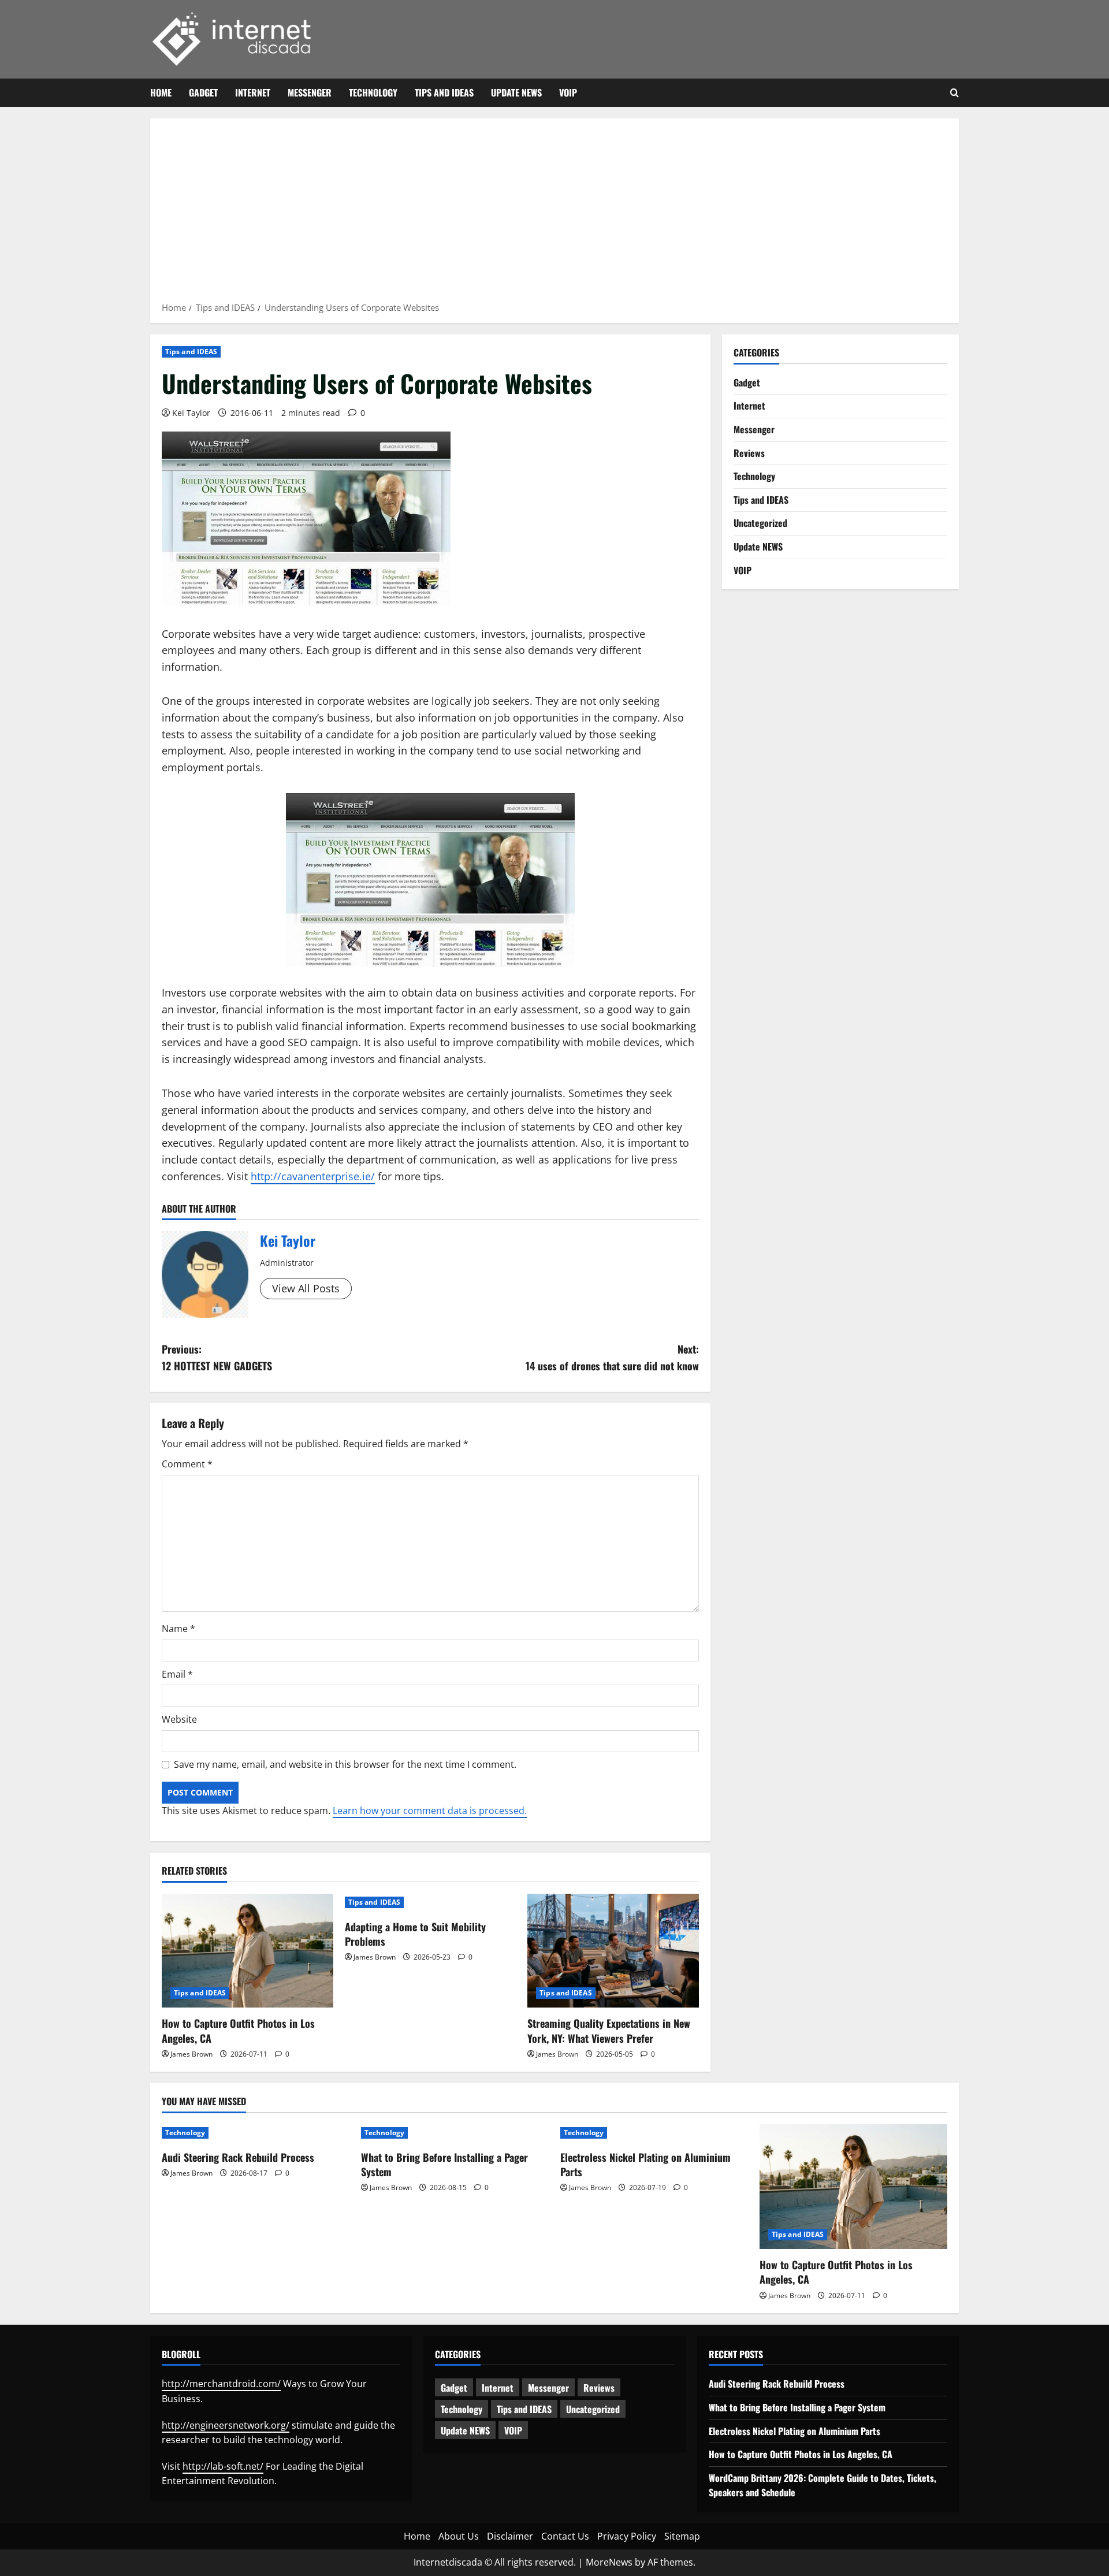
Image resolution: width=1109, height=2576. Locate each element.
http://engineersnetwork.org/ (226, 2425)
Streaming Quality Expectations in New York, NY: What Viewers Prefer (609, 2030)
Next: (612, 1357)
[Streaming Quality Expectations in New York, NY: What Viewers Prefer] (613, 1951)
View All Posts (306, 1288)
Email (177, 1674)
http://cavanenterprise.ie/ (313, 1176)
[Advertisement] (554, 214)
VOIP (568, 92)
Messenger (310, 92)
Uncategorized (760, 523)
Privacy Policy (627, 2536)
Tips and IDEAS (444, 92)
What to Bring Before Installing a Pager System (444, 2164)
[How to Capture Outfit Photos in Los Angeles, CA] (248, 1951)
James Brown (191, 2054)
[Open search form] (954, 93)
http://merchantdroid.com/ (221, 2384)
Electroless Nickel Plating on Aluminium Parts (645, 2164)
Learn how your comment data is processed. (430, 1811)
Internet (253, 92)
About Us (459, 2536)
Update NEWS (516, 92)
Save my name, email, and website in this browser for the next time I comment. (345, 1764)
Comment (187, 1464)
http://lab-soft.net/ (223, 2466)
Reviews (749, 452)
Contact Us (565, 2536)
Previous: (217, 1357)
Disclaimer (510, 2536)
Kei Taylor (191, 413)
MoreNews (609, 2562)
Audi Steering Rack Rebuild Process (238, 2157)
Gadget (203, 92)
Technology (373, 92)
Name (178, 1629)
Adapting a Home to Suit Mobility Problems (415, 1934)
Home (161, 92)
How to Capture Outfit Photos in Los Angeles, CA (238, 2030)
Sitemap (682, 2536)
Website (179, 1719)
